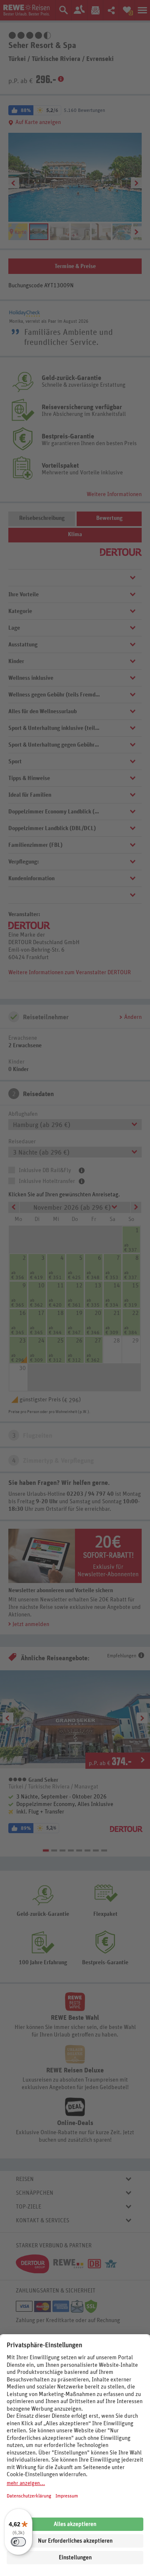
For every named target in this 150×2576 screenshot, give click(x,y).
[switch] (18, 2542)
